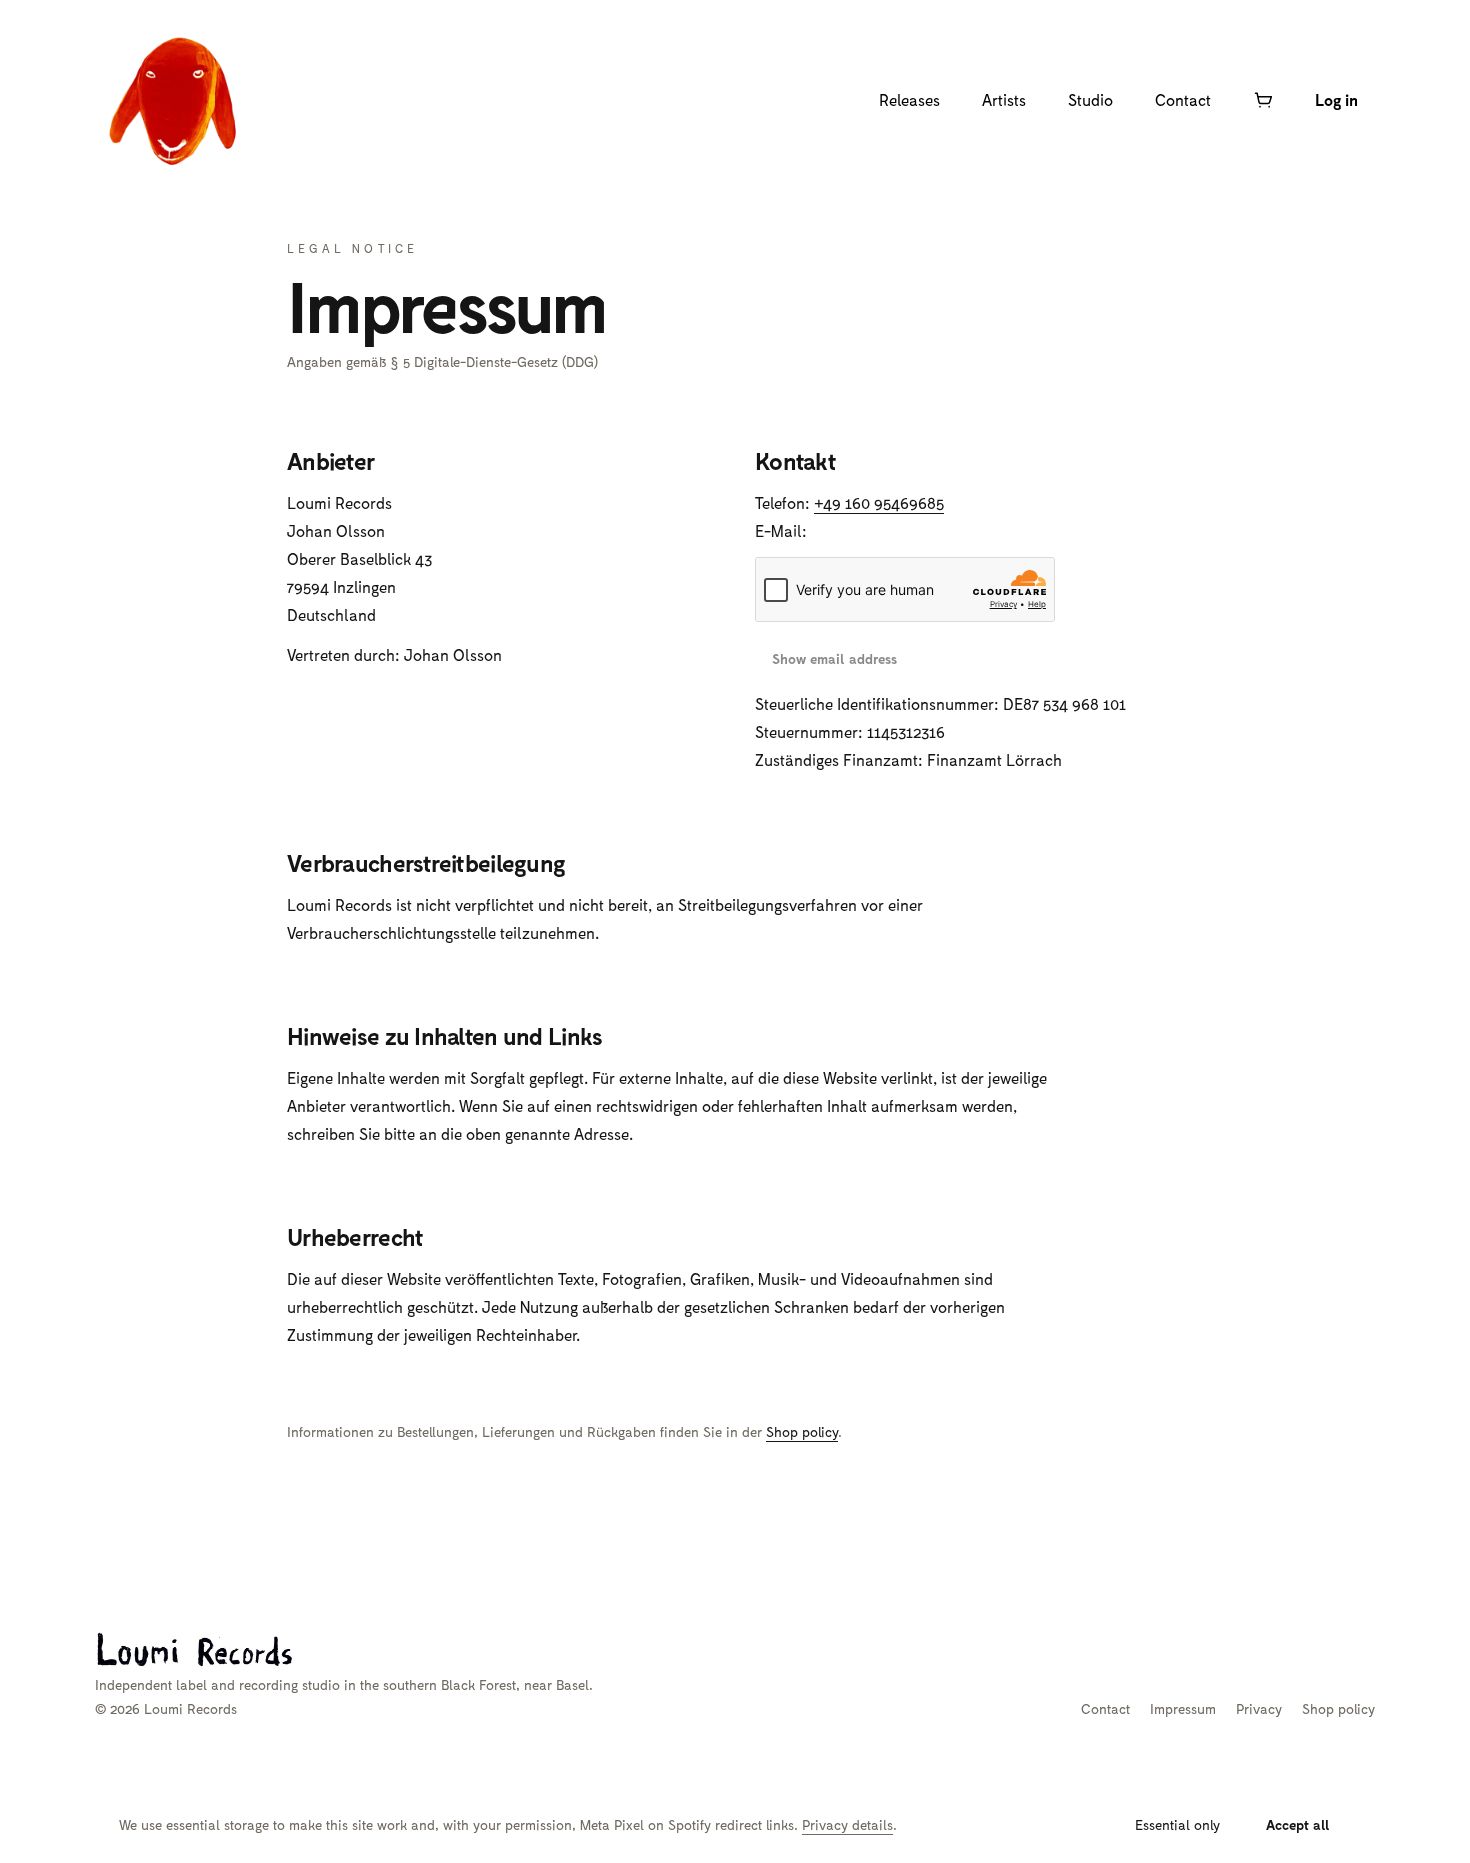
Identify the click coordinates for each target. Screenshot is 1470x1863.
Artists (1004, 99)
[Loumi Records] (175, 100)
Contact (1183, 99)
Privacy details (847, 1824)
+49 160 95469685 (879, 502)
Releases (909, 99)
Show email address (834, 658)
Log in (1336, 99)
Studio (1090, 99)
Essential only (1177, 1824)
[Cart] (1263, 100)
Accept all (1298, 1824)
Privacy (1259, 1708)
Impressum (1183, 1708)
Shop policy (802, 1431)
